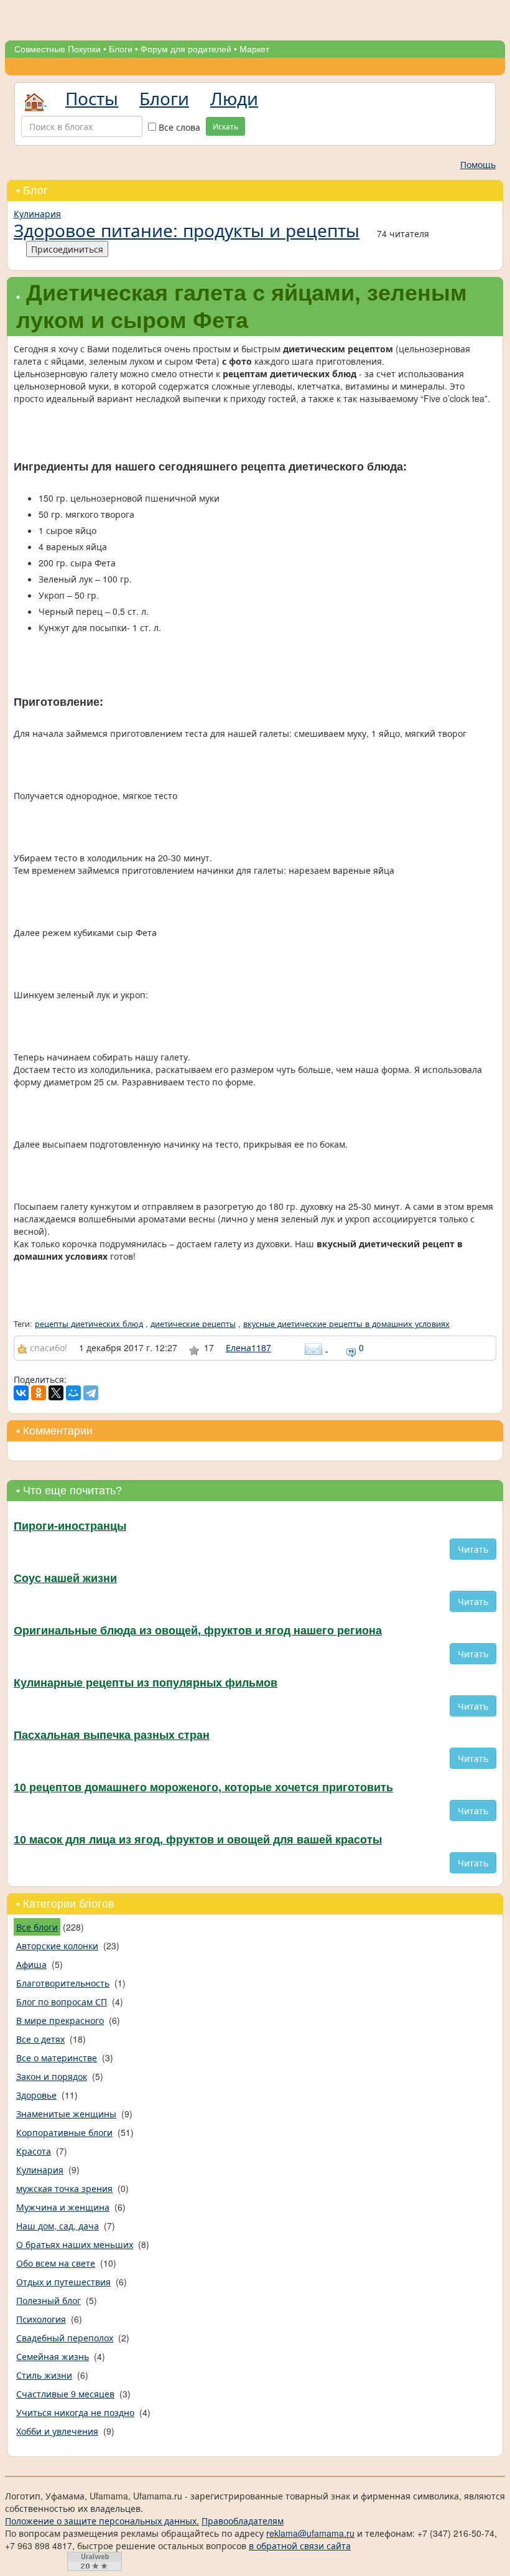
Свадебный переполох (65, 2338)
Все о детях (40, 2039)
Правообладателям (243, 2521)
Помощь (478, 164)
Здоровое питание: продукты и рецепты (187, 230)
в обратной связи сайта (300, 2546)
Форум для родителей (186, 49)
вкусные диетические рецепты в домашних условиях (346, 1324)
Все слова (178, 127)
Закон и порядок (52, 2076)
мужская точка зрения (64, 2188)
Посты (92, 98)
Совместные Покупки (58, 49)
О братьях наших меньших (75, 2244)
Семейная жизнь (53, 2356)
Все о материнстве (57, 2058)
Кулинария (37, 213)
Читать (473, 1549)
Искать (225, 126)
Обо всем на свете (56, 2263)
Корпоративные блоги (64, 2132)
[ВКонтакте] (21, 1393)
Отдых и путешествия (63, 2282)
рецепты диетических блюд (89, 1324)
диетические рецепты (193, 1324)
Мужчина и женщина (63, 2207)
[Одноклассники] (39, 1393)
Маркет (254, 49)
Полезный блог (49, 2300)
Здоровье (36, 2095)
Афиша (31, 1964)
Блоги (121, 49)
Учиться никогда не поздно (75, 2412)
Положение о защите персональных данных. (102, 2521)
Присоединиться (67, 249)
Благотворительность (63, 1983)
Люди (234, 98)
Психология (41, 2319)
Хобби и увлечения (57, 2431)
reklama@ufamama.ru (310, 2533)
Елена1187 (248, 1347)
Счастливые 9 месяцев (65, 2394)
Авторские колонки (57, 1946)
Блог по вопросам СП (62, 2002)
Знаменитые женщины (66, 2114)
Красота (34, 2151)
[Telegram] (91, 1393)
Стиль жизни (44, 2375)
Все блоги (37, 1927)
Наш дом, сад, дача (58, 2226)
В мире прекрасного (60, 2020)
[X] (56, 1393)
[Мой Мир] (73, 1393)
